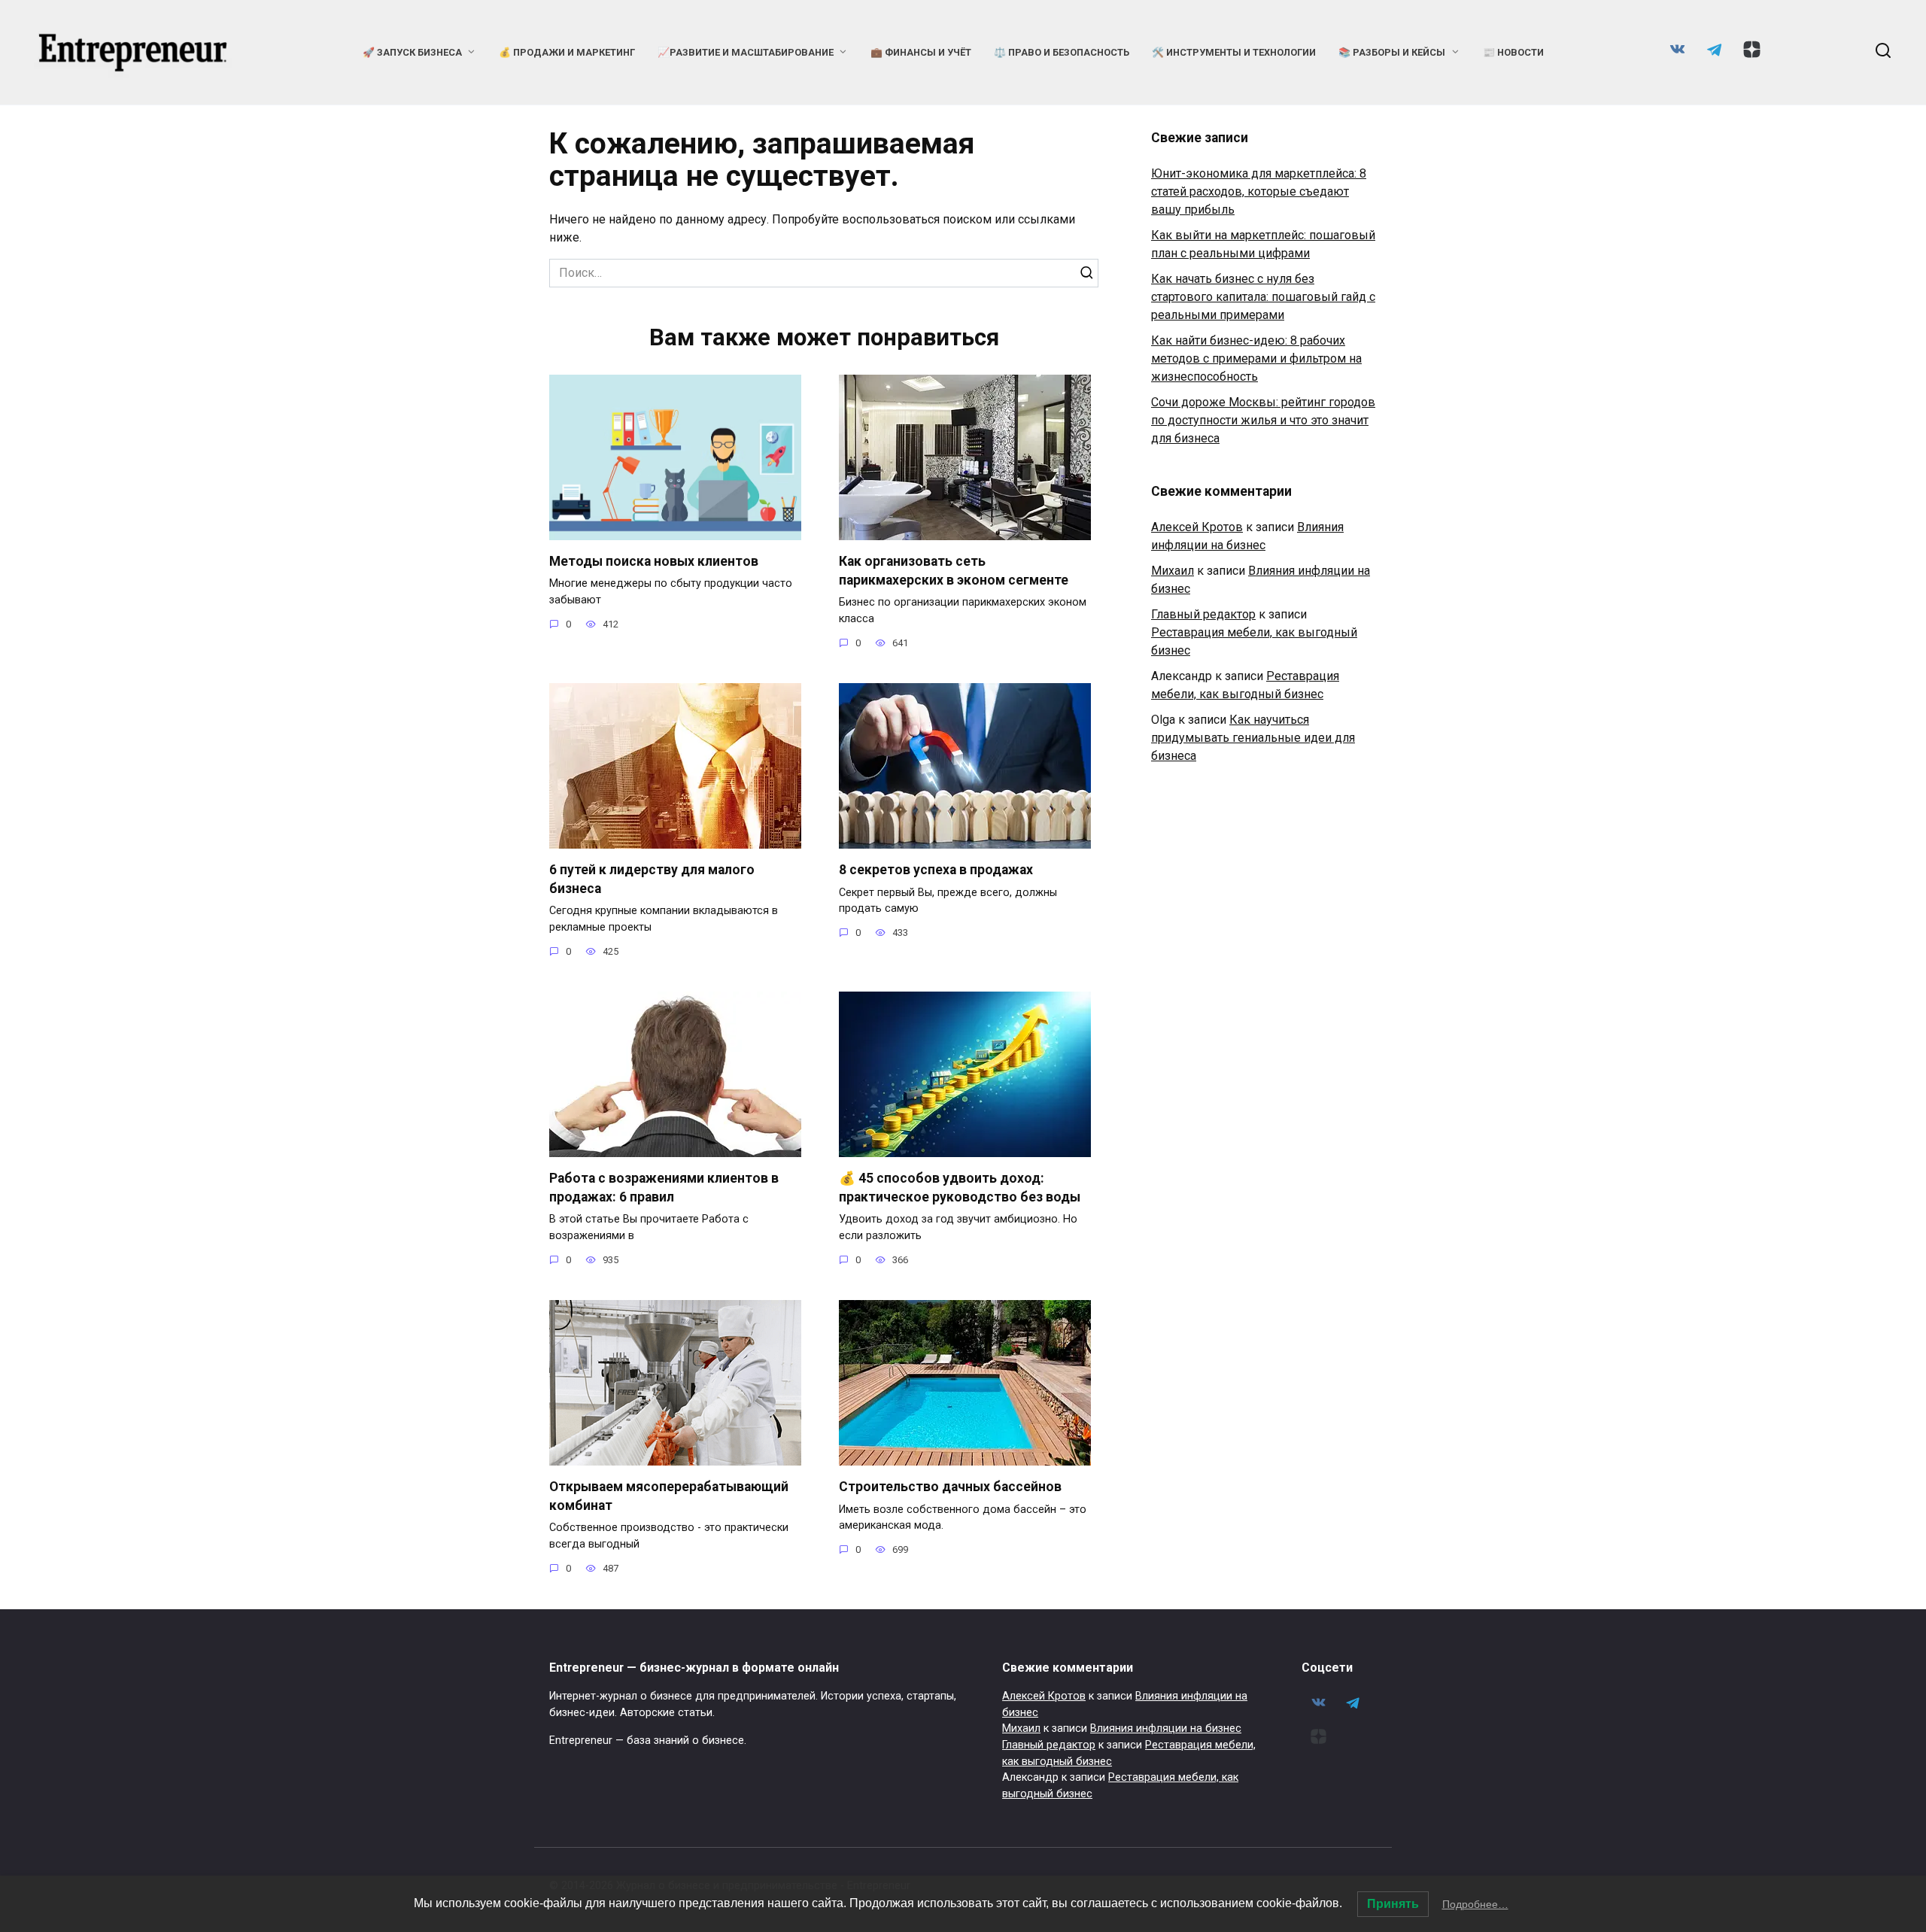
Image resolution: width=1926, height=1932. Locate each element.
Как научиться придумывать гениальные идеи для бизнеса (1253, 738)
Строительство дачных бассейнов (950, 1487)
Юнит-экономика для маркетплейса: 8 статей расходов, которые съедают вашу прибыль (1259, 191)
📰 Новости (1513, 52)
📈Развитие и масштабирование (746, 52)
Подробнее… (1475, 1904)
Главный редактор (1203, 614)
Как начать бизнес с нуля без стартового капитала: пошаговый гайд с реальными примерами (1263, 297)
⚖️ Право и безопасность (1062, 52)
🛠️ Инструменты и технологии (1234, 52)
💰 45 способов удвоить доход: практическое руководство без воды (960, 1188)
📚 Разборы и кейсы (1392, 52)
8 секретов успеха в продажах (936, 870)
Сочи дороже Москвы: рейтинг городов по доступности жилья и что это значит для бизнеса (1263, 420)
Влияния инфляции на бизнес (1166, 1728)
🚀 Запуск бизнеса (412, 52)
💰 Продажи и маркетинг (567, 52)
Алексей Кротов (1197, 527)
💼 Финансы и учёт (921, 52)
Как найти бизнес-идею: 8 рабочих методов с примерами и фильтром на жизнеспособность (1256, 358)
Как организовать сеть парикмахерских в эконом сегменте (954, 571)
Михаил (1173, 571)
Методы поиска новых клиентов (654, 561)
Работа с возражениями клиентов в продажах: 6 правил (664, 1188)
